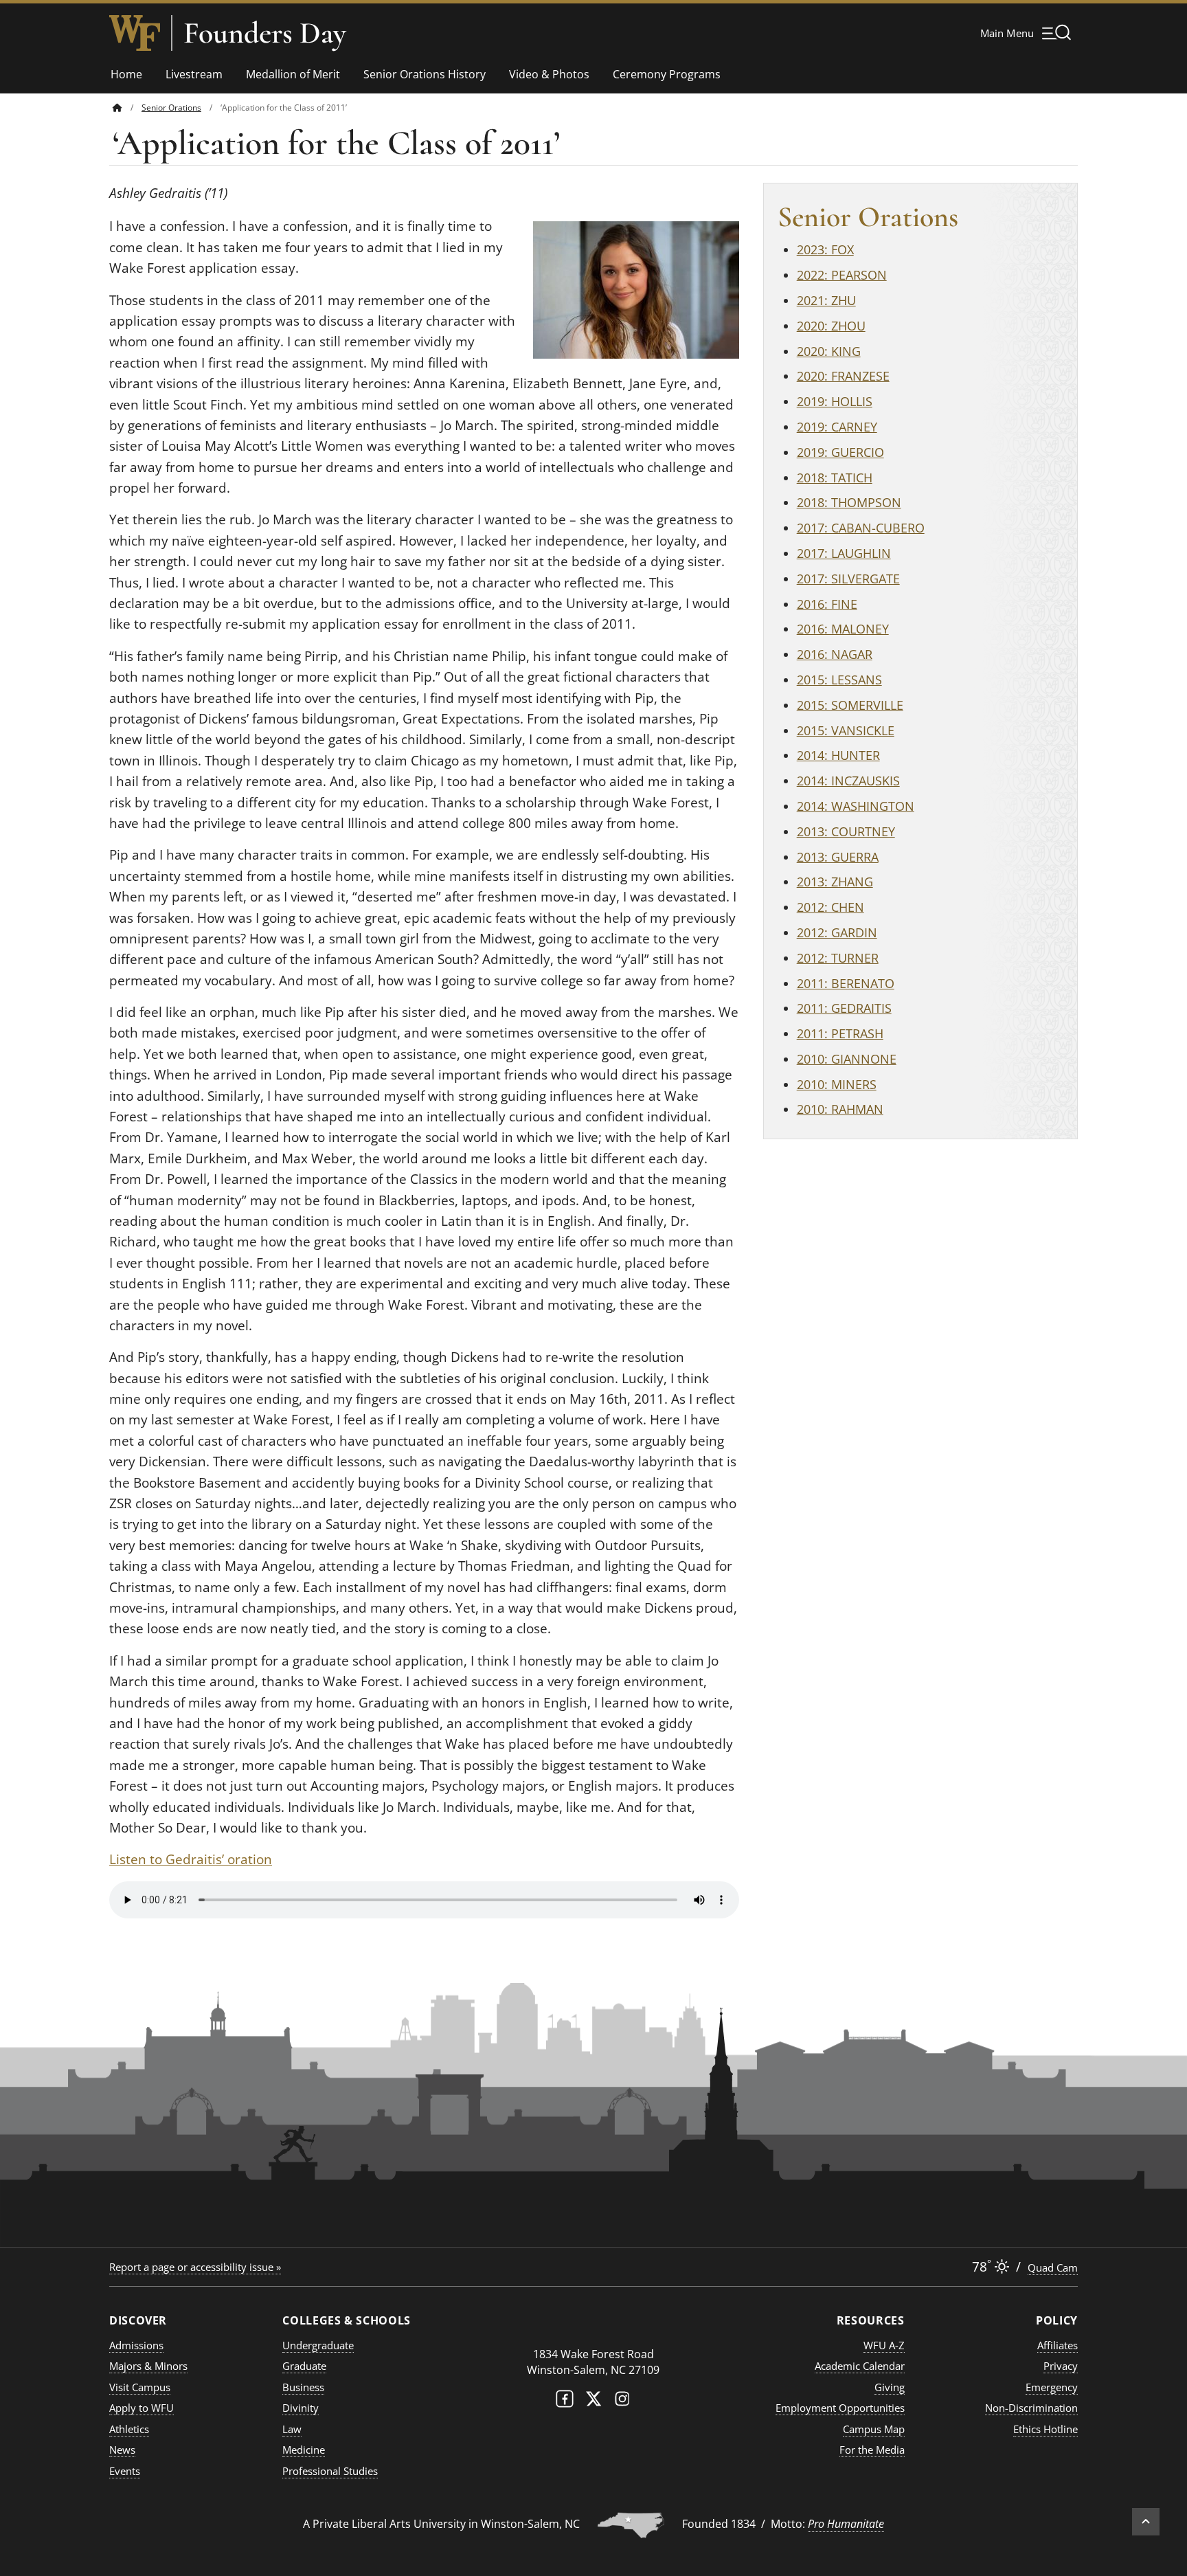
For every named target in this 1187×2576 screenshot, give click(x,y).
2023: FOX (825, 249)
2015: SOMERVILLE (850, 705)
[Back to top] (1146, 2522)
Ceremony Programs (667, 74)
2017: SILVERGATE (848, 579)
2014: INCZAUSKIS (848, 781)
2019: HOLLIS (835, 401)
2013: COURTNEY (846, 831)
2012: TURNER (838, 958)
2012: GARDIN (837, 932)
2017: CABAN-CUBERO (861, 528)
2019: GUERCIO (840, 452)
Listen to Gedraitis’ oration (191, 1859)
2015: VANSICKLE (846, 730)
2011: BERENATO (846, 983)
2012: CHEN (830, 907)
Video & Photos (549, 74)
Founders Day (265, 33)
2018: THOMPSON (849, 502)
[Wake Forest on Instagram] (622, 2402)
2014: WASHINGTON (856, 806)
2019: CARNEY (837, 427)
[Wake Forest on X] (593, 2402)
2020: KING (829, 351)
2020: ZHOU (831, 326)
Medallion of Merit (293, 74)
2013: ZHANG (835, 882)
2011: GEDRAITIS (844, 1008)
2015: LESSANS (839, 680)
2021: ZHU (826, 300)
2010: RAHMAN (840, 1109)
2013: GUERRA (838, 857)
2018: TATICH (835, 478)
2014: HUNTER (838, 755)
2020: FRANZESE (843, 376)
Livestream (194, 74)
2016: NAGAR (835, 654)
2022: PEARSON (842, 275)
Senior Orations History (425, 74)
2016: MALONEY (843, 629)
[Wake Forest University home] (135, 33)
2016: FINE (827, 604)
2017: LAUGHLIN (844, 553)
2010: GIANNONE (847, 1059)
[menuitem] (127, 108)
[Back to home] (117, 108)
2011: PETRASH (840, 1033)
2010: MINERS (837, 1084)
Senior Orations (171, 108)
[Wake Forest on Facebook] (565, 2402)
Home (126, 74)
